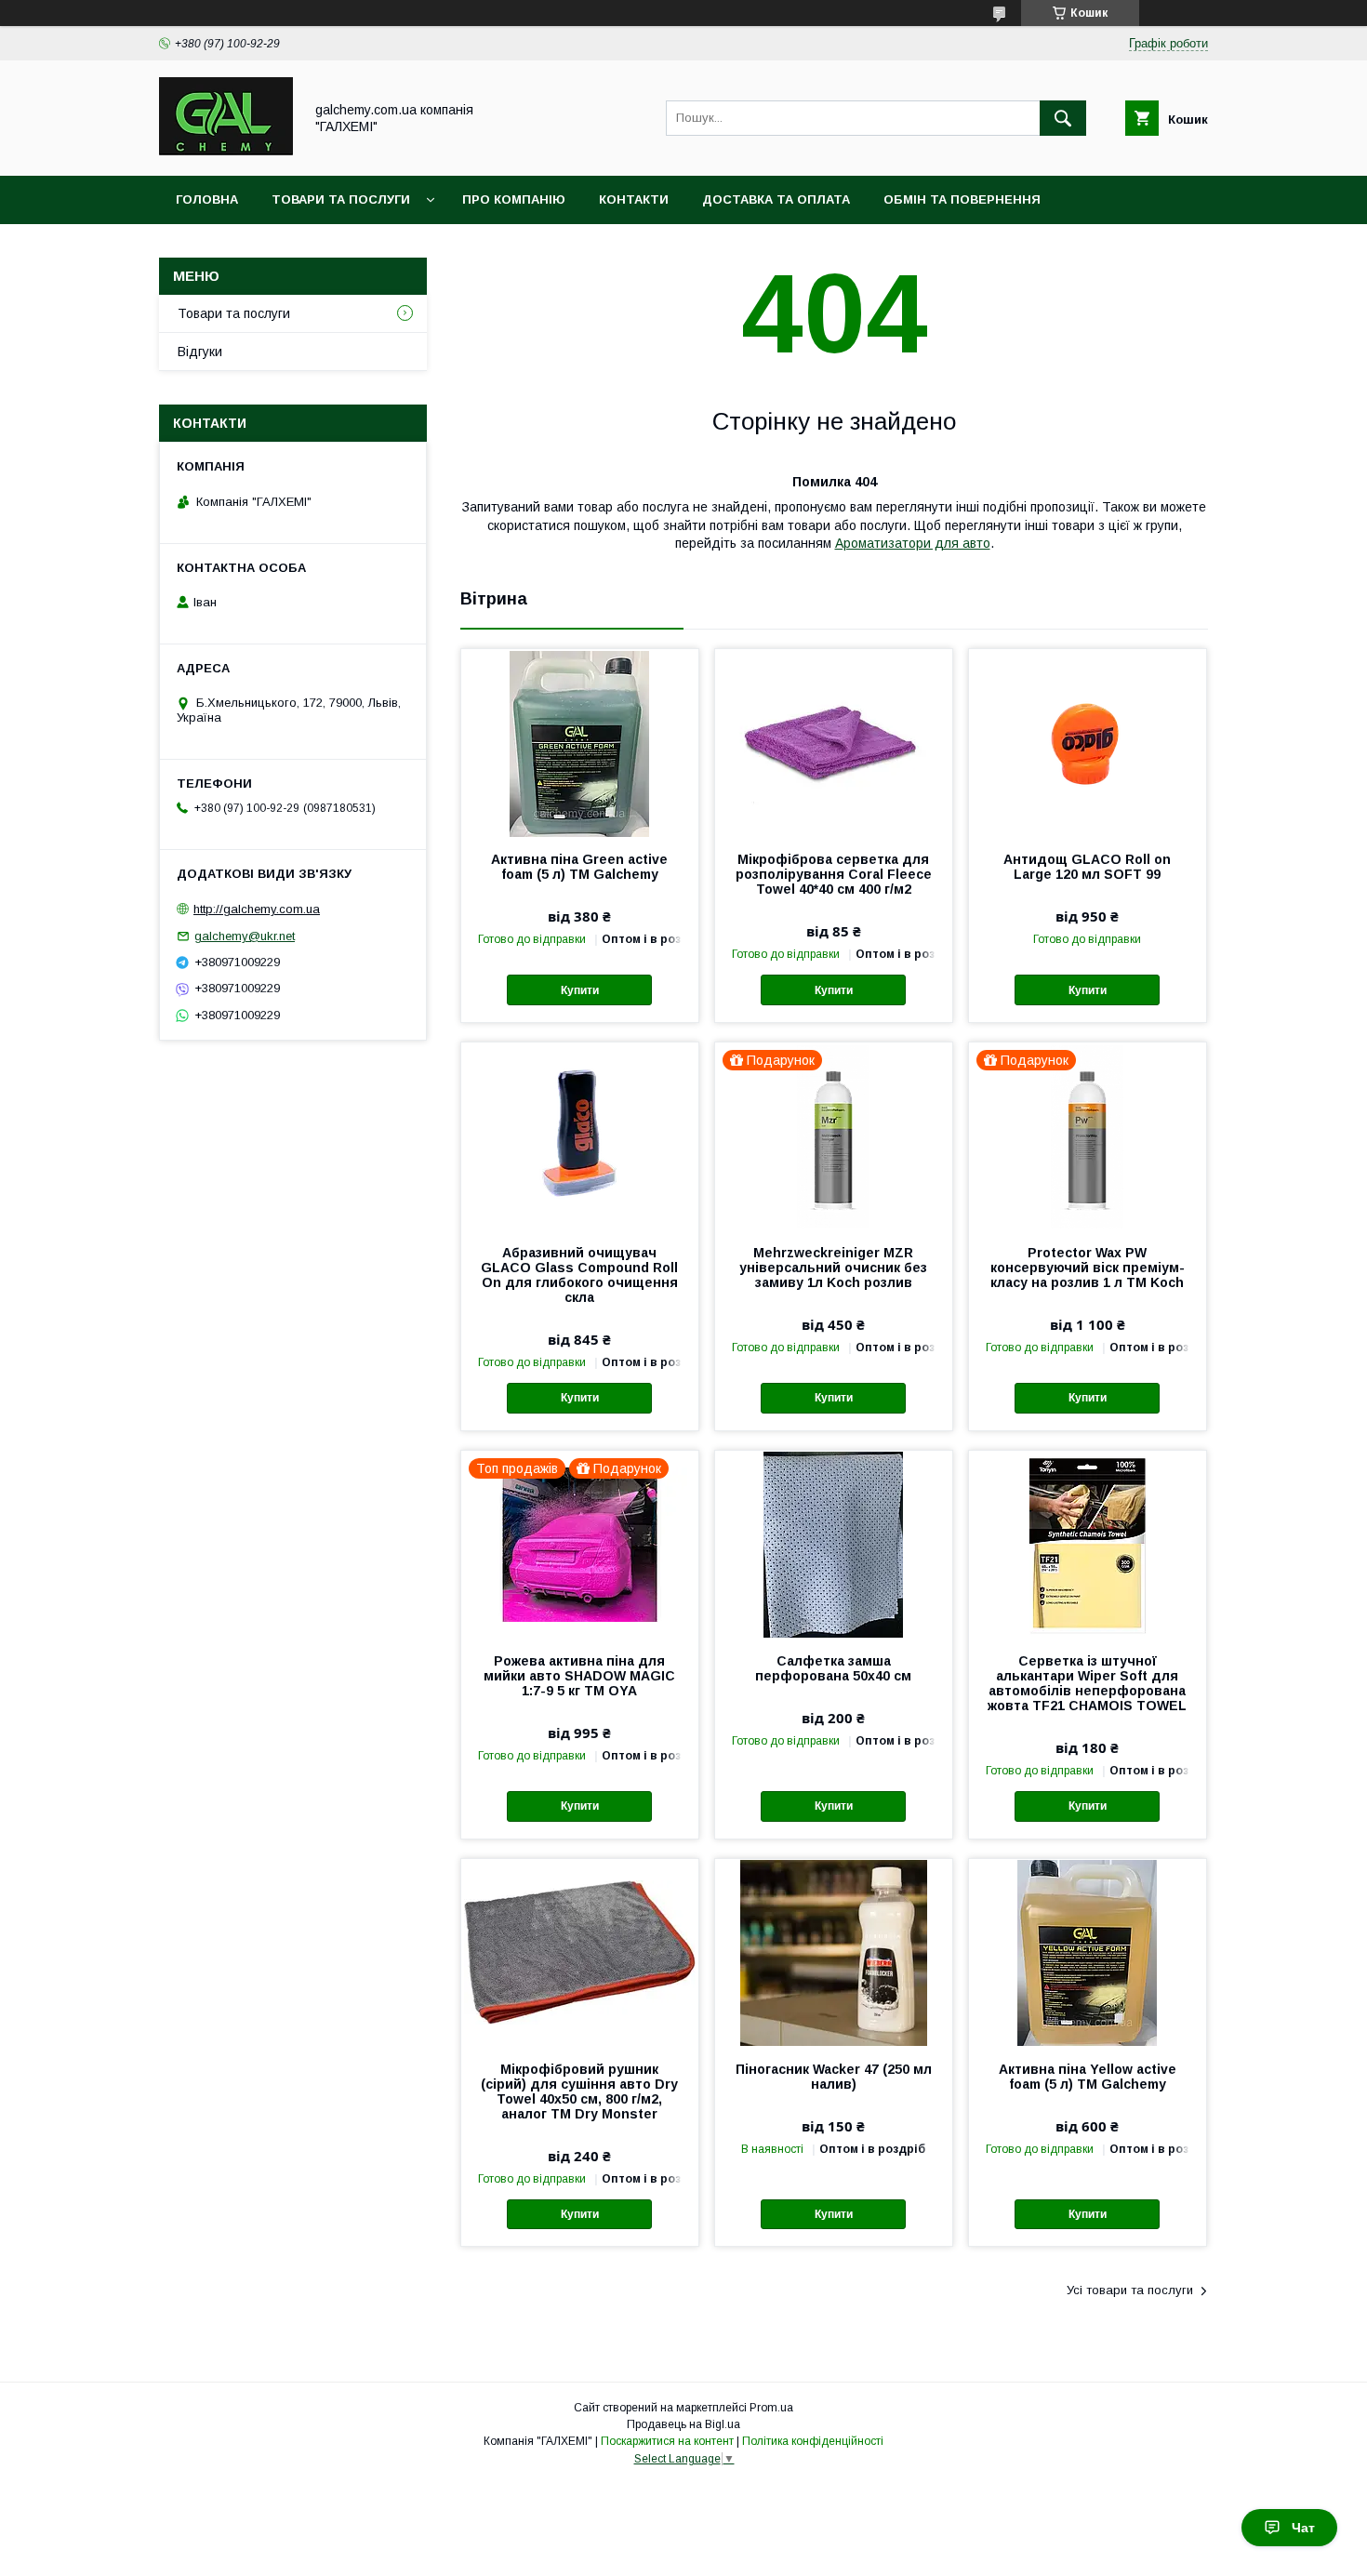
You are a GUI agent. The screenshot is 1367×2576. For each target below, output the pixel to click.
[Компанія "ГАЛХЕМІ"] (226, 152)
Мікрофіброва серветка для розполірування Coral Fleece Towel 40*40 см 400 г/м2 (834, 874)
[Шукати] (1063, 118)
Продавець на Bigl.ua (683, 2424)
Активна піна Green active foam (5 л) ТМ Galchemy (579, 867)
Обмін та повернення (962, 199)
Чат (1303, 2528)
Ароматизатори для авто (913, 543)
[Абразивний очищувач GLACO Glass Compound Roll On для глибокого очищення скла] (580, 1135)
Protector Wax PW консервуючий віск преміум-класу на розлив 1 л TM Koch (1088, 1268)
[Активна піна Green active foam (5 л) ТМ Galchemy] (580, 742)
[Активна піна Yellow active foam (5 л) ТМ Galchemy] (1088, 1952)
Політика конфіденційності (813, 2441)
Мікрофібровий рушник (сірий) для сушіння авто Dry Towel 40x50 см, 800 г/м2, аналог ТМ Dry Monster (579, 2091)
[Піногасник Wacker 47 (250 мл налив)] (834, 1952)
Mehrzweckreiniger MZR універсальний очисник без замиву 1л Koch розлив (833, 1268)
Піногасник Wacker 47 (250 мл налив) (834, 2077)
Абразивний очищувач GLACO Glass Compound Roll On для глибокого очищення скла (579, 1275)
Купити (580, 990)
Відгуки (200, 352)
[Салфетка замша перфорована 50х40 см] (834, 1544)
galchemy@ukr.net (245, 936)
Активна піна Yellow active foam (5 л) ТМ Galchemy (1088, 2077)
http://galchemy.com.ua (257, 909)
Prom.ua (771, 2408)
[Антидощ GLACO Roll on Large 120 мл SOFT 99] (1088, 742)
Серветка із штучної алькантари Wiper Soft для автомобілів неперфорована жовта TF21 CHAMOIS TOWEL (1087, 1683)
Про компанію (514, 199)
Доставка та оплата (776, 199)
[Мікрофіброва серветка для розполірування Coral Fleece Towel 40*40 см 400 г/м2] (834, 742)
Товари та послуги (341, 199)
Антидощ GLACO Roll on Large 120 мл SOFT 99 (1087, 867)
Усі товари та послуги (1130, 2290)
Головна (207, 199)
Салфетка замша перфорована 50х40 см (833, 1668)
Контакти (634, 199)
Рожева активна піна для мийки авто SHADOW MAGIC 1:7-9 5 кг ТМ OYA (579, 1676)
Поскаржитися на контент (667, 2441)
